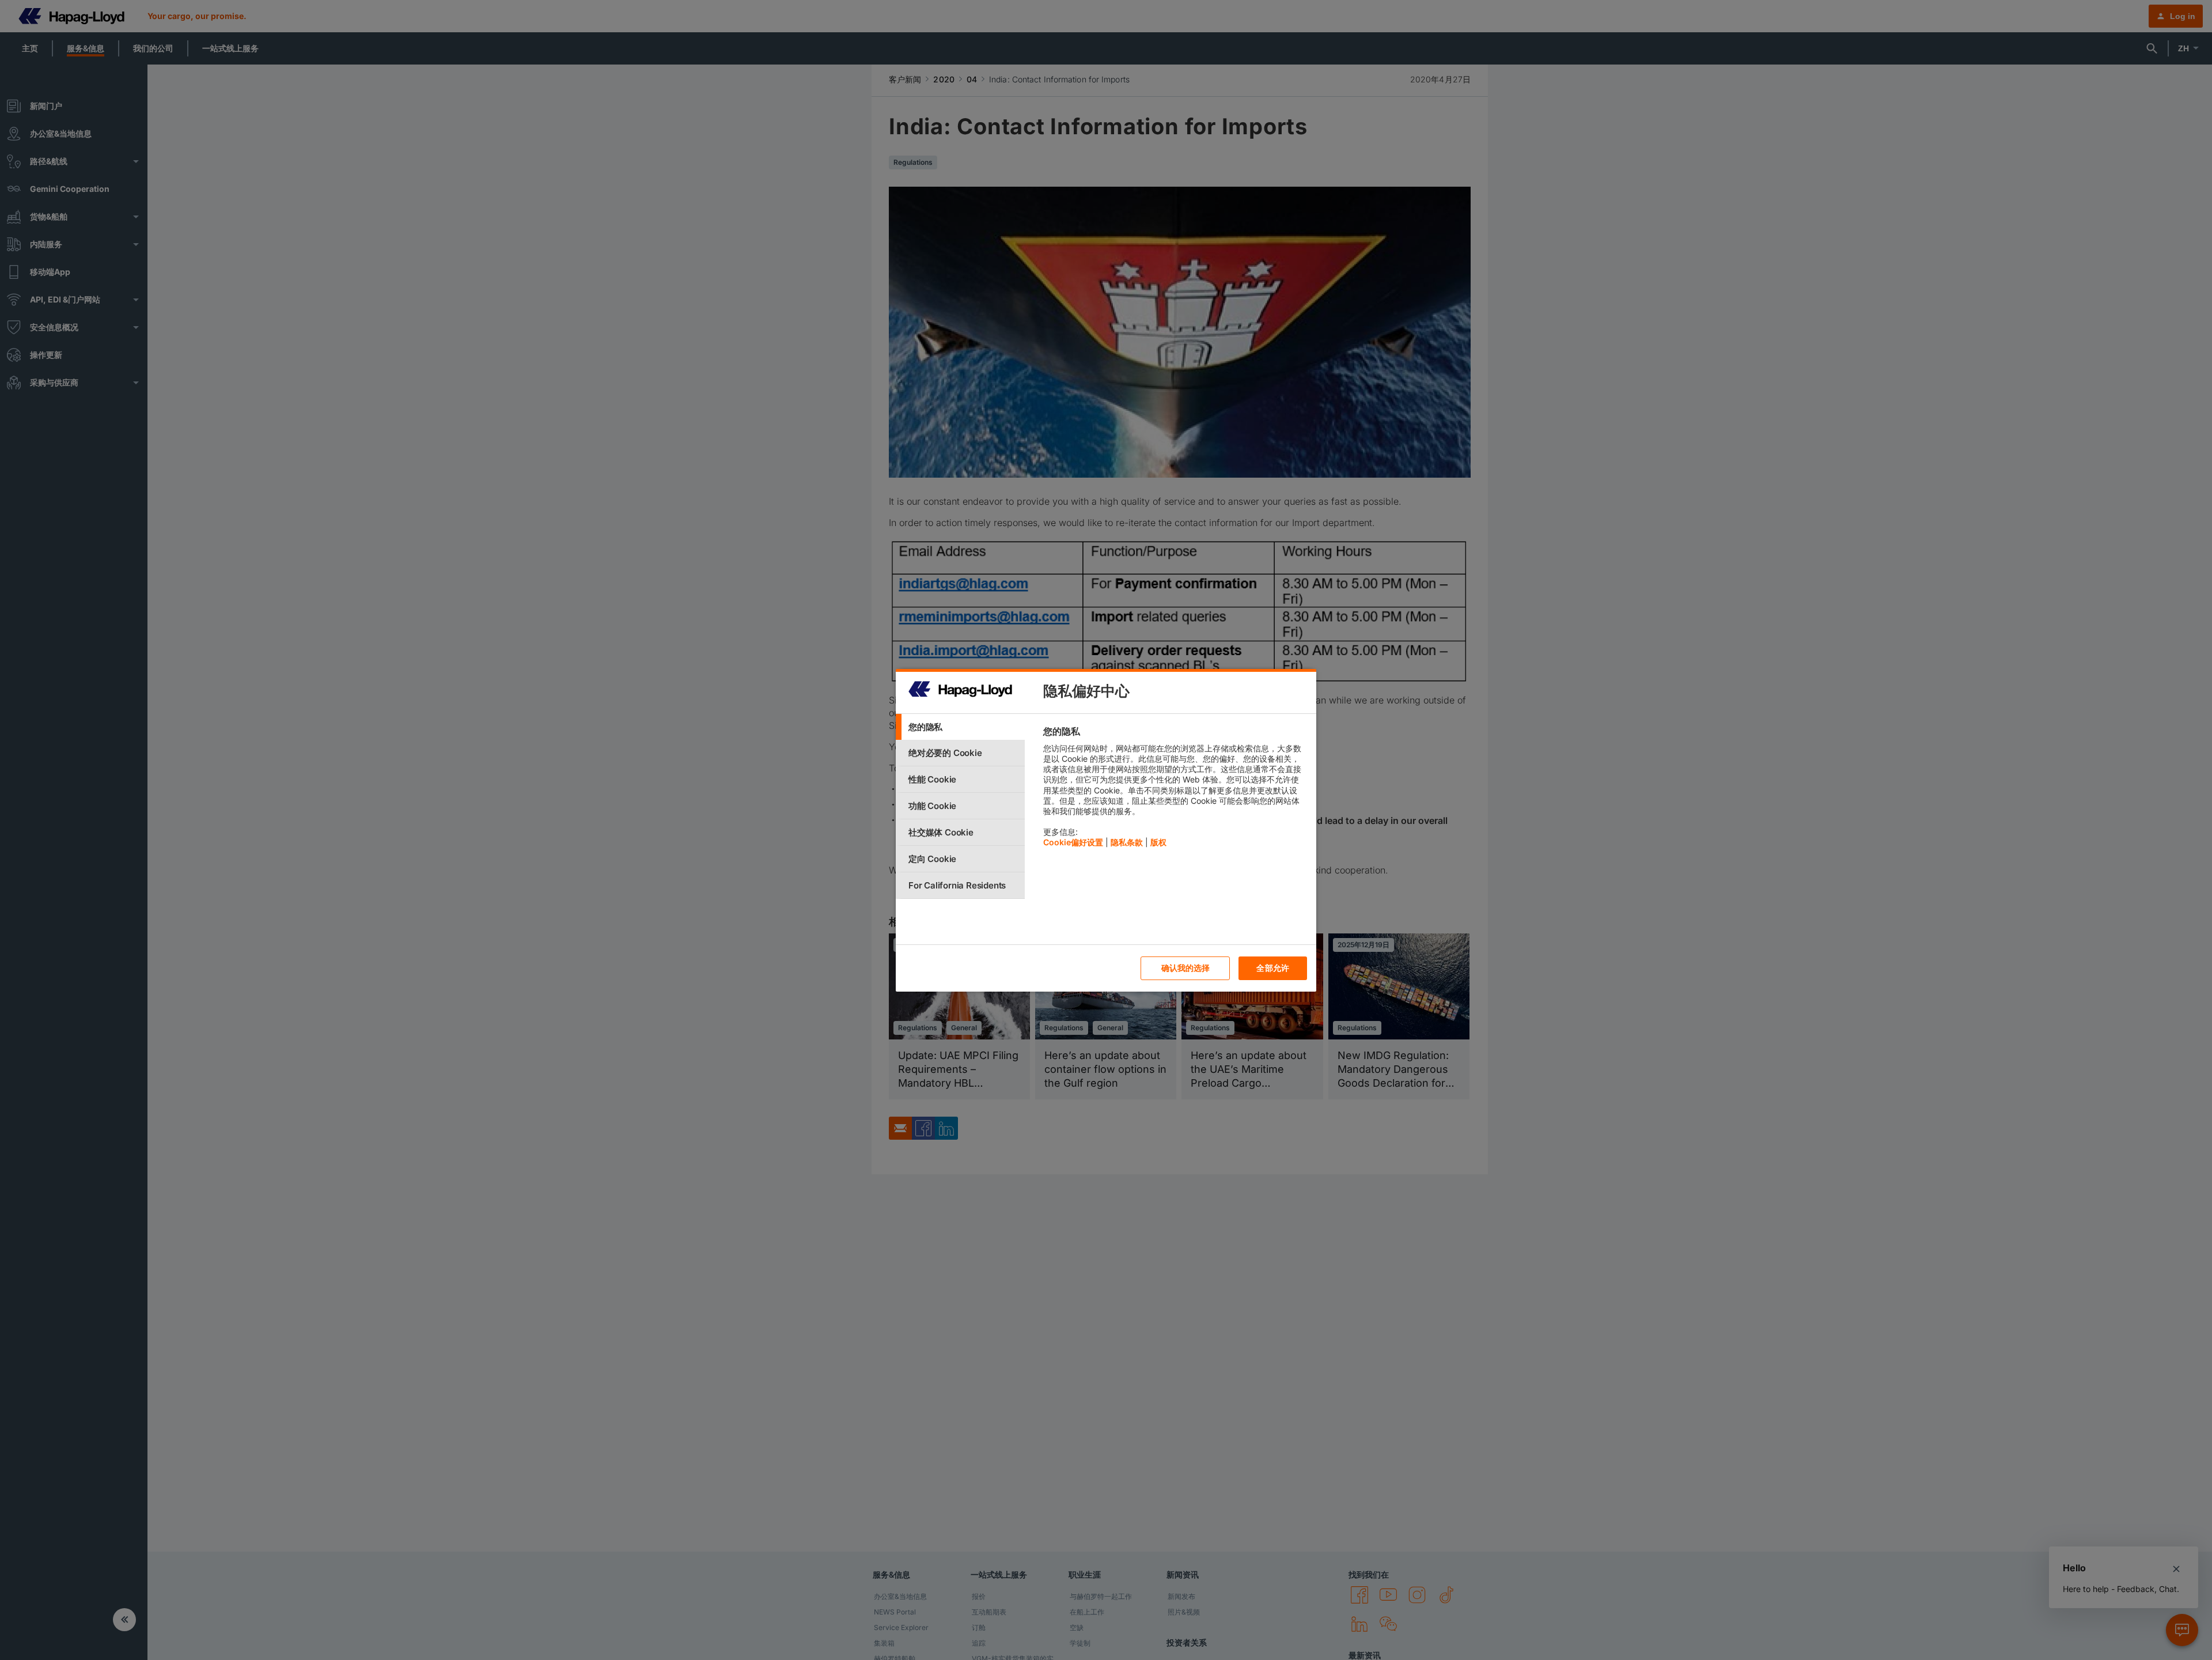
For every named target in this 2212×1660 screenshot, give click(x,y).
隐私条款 (1127, 842)
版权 (1158, 842)
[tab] (960, 727)
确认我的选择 (1186, 968)
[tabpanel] (1175, 790)
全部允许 (1273, 968)
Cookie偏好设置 (1073, 842)
